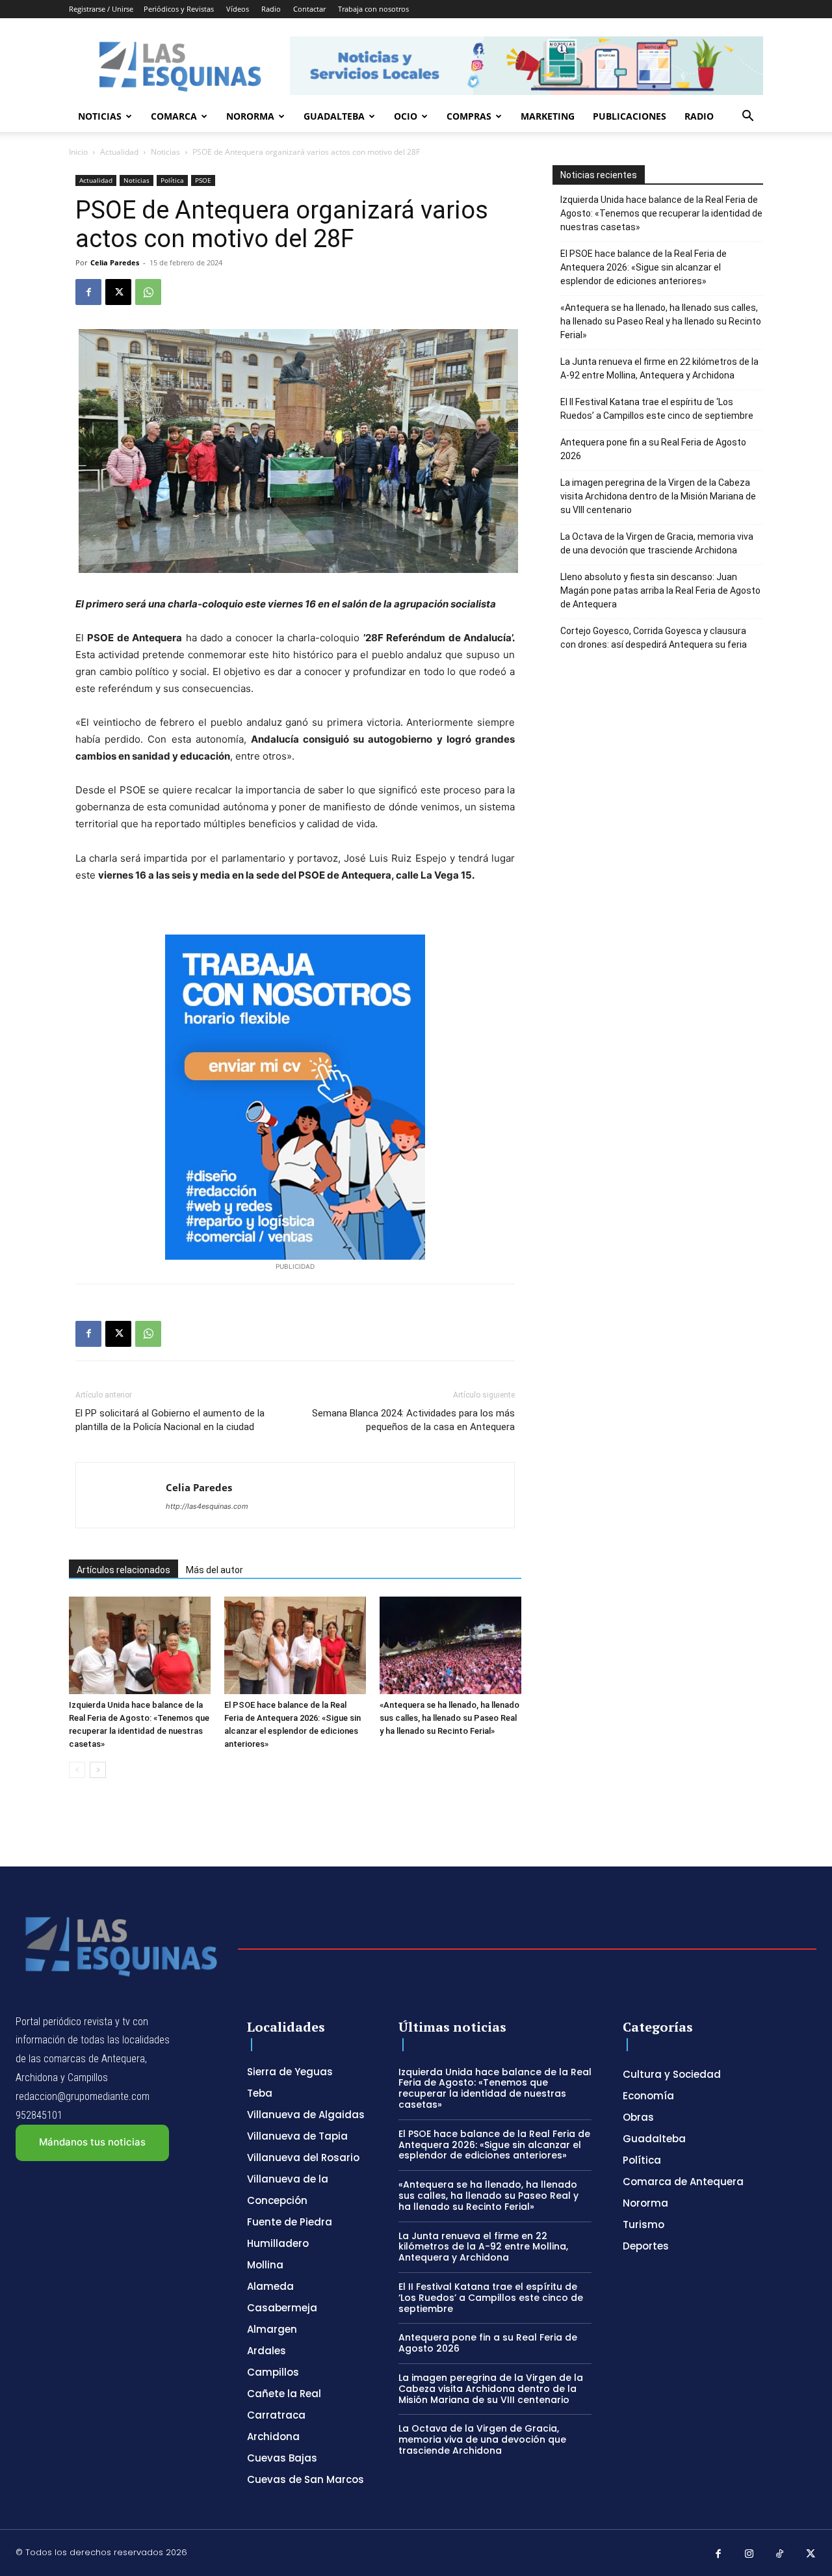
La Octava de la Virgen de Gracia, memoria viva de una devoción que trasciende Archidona (657, 543)
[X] (118, 292)
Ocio (406, 116)
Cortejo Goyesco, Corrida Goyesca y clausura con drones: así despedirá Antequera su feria (654, 638)
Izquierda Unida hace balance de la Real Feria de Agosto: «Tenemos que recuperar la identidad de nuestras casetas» (661, 213)
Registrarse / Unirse (101, 9)
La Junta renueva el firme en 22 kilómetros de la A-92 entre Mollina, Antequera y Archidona (659, 368)
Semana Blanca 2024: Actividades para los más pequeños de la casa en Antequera (413, 1420)
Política (172, 180)
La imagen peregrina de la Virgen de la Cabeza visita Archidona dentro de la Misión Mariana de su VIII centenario (658, 496)
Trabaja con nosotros (373, 9)
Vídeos (238, 9)
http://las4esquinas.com (207, 1506)
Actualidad (119, 152)
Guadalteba (334, 116)
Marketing (548, 116)
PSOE (203, 180)
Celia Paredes (115, 262)
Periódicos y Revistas (179, 9)
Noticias (100, 116)
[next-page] (98, 1770)
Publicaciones (630, 116)
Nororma (250, 116)
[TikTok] (780, 2555)
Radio (271, 9)
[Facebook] (88, 292)
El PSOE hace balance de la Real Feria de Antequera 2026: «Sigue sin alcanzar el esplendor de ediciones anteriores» (643, 267)
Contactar (309, 9)
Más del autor (214, 1570)
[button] (747, 117)
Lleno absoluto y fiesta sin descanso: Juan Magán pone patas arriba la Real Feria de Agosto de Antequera (660, 591)
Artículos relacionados (123, 1570)
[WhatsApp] (148, 292)
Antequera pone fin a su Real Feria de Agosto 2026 (653, 449)
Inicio (78, 152)
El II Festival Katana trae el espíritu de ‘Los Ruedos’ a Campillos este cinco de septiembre (657, 409)
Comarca (174, 116)
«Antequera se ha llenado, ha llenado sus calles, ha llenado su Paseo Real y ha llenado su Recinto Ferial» (449, 1718)
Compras (469, 116)
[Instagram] (749, 2555)
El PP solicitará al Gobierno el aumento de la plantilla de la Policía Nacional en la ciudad (170, 1420)
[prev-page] (77, 1770)
